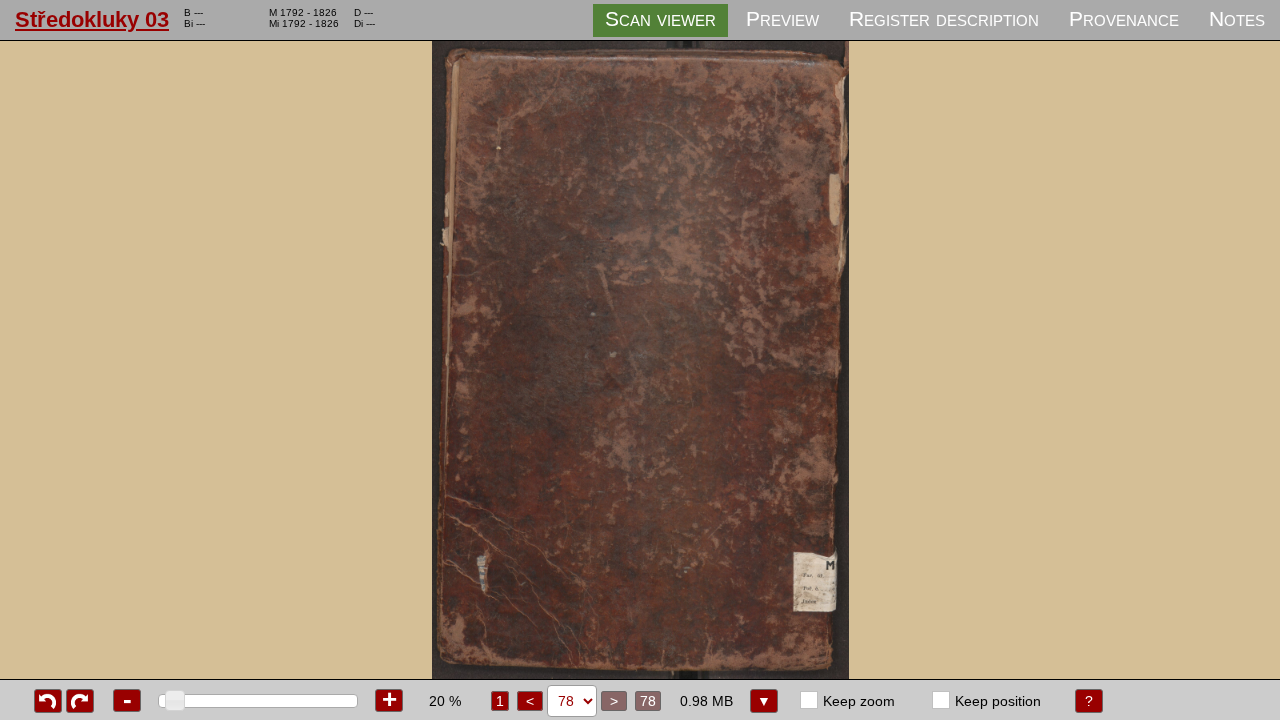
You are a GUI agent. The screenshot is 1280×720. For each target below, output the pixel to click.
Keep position (998, 701)
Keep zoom (859, 701)
